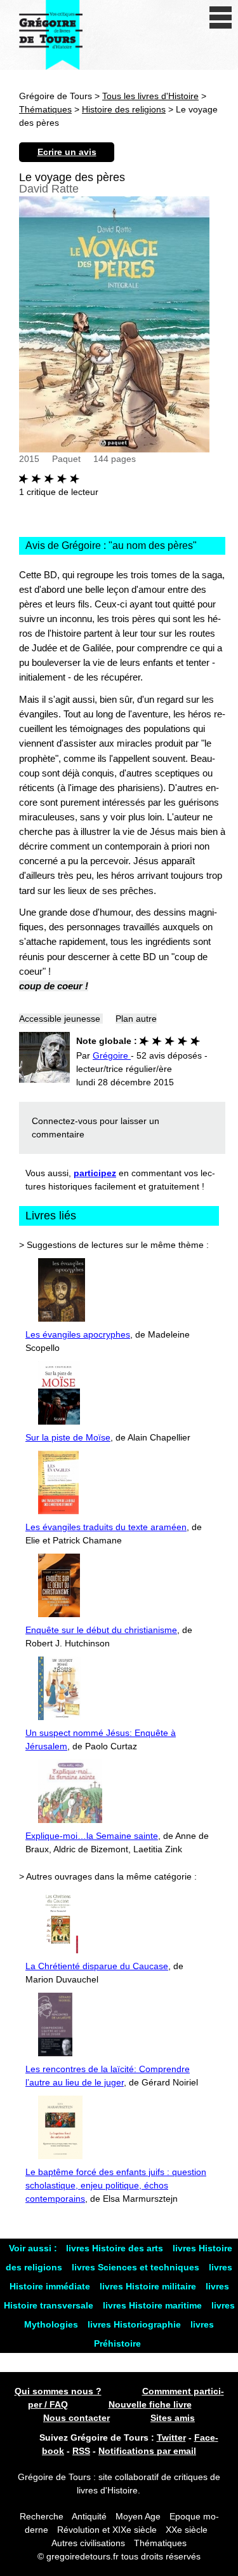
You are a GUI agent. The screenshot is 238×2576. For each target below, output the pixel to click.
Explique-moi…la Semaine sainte (92, 1836)
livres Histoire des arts (116, 2248)
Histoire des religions (124, 109)
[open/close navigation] (221, 17)
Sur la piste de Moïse (68, 1437)
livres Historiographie (136, 2324)
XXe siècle (187, 2530)
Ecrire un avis (67, 152)
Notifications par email (147, 2451)
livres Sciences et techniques (137, 2267)
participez (95, 1173)
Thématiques (45, 109)
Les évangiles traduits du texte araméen (106, 1527)
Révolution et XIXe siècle (107, 2530)
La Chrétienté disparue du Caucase (97, 1966)
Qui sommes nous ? (58, 2391)
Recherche (42, 2516)
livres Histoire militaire (149, 2286)
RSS (81, 2451)
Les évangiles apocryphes (78, 1334)
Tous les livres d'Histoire (150, 96)
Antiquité (89, 2516)
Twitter (171, 2437)
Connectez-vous (64, 1121)
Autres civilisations (89, 2543)
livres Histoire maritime (154, 2305)
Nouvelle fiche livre (150, 2404)
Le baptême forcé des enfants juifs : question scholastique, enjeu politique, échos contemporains (116, 2185)
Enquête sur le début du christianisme (101, 1630)
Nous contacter (76, 2418)
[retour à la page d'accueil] (51, 35)
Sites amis (173, 2418)
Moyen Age (138, 2516)
